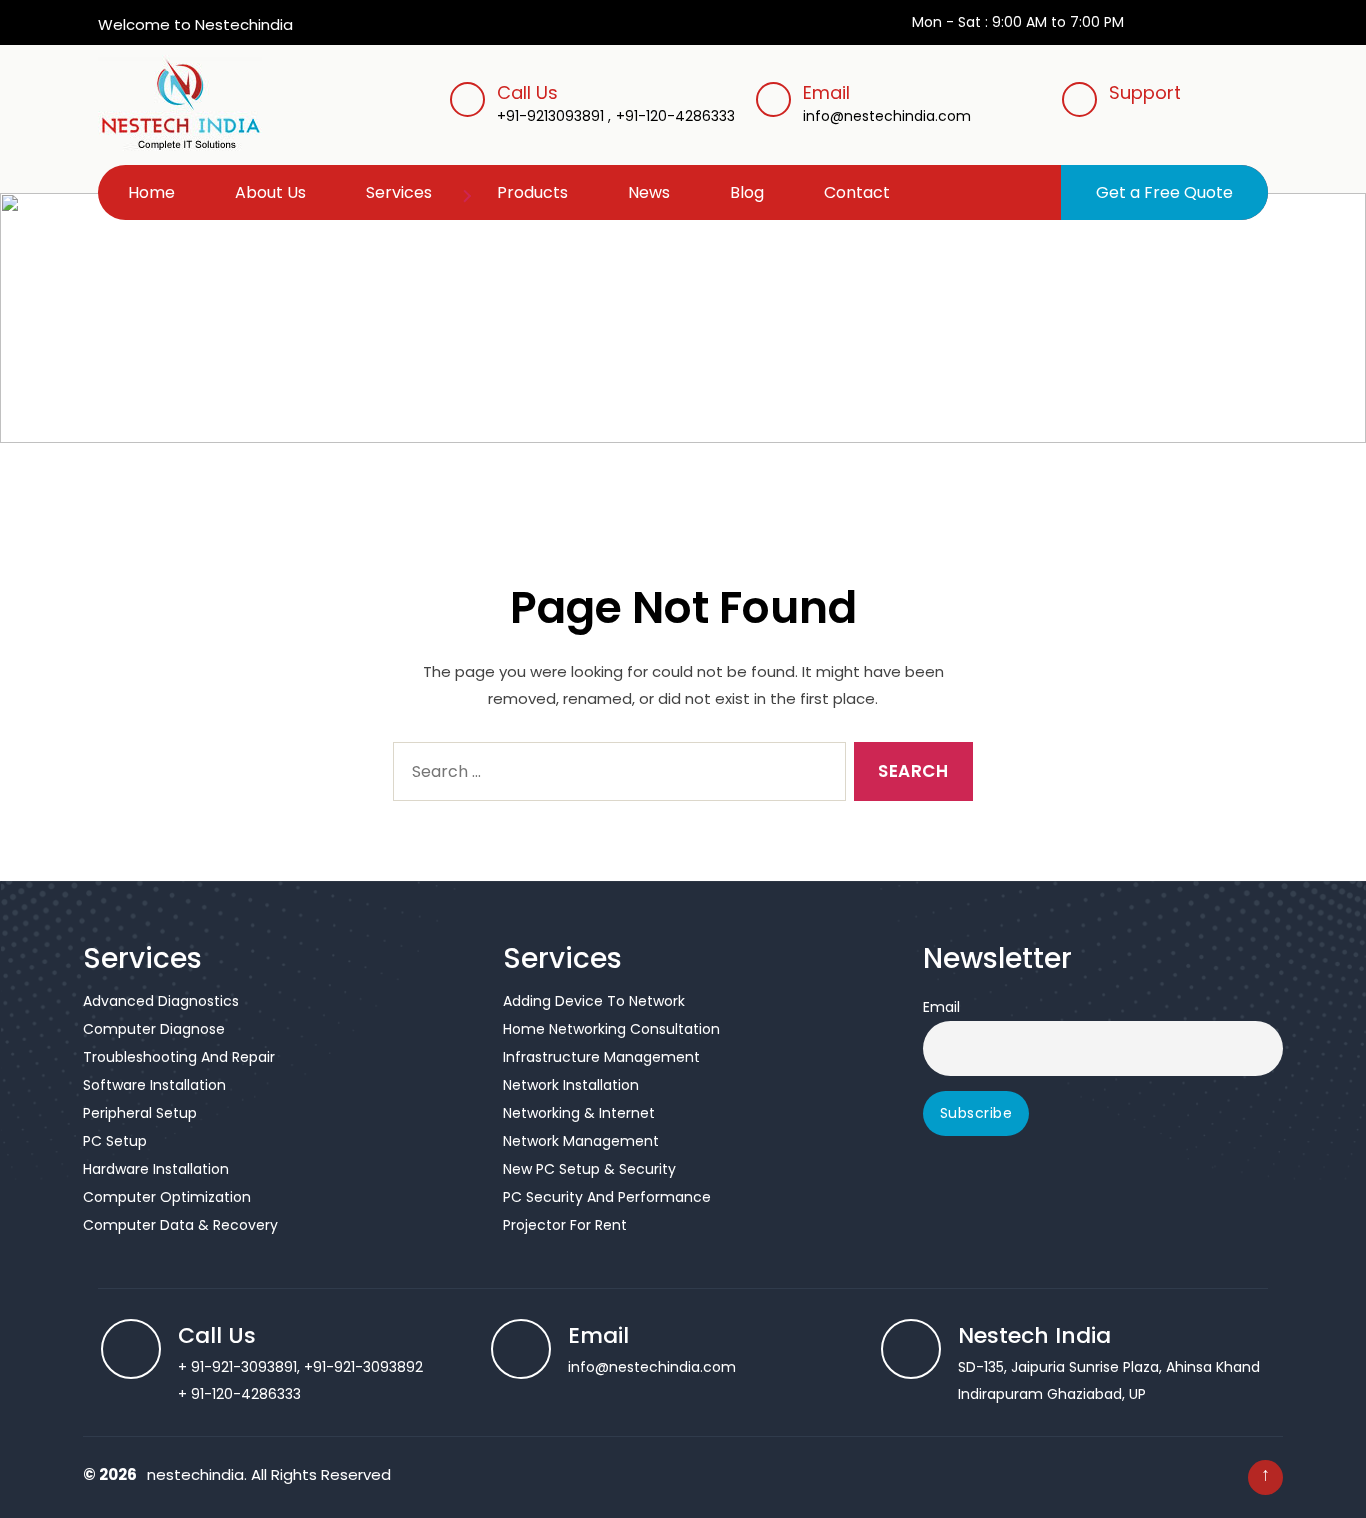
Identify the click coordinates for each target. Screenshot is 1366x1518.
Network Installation (571, 1085)
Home (151, 192)
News (649, 192)
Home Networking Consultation (611, 1029)
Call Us (527, 92)
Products (532, 192)
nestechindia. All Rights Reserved (269, 1474)
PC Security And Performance (607, 1197)
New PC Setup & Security (589, 1169)
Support (1145, 92)
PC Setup (115, 1141)
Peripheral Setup (140, 1113)
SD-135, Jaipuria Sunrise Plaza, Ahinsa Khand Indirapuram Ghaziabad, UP (1109, 1366)
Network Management (581, 1141)
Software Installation (154, 1085)
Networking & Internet (579, 1113)
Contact (857, 192)
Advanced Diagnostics (161, 1001)
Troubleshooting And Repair (179, 1057)
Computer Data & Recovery (180, 1225)
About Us (270, 192)
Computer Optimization (167, 1197)
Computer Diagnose (154, 1029)
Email (887, 103)
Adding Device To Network (594, 1001)
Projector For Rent (565, 1225)
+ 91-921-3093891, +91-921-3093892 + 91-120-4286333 (300, 1366)
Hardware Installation (156, 1169)
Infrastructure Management (601, 1057)
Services (399, 192)
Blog (747, 192)
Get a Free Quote (1164, 192)
